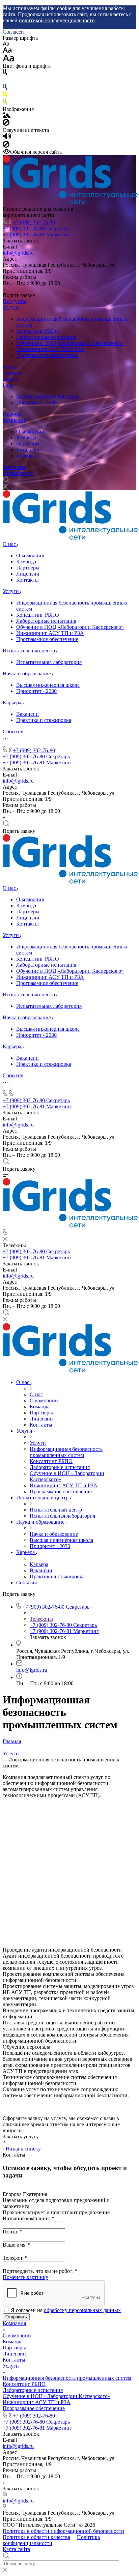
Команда (26, 437)
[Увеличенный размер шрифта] (8, 60)
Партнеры (28, 444)
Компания (14, 420)
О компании (30, 431)
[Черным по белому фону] (5, 73)
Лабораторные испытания (46, 337)
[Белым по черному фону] (5, 81)
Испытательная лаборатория (49, 662)
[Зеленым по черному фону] (5, 103)
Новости (13, 414)
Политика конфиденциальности (51, 2540)
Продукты (15, 301)
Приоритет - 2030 (36, 402)
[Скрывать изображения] (6, 124)
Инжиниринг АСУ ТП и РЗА (50, 349)
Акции (11, 379)
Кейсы (10, 367)
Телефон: (15, 2258)
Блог (8, 385)
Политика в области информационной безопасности (63, 2531)
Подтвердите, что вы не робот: (40, 2271)
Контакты (27, 456)
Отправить (16, 2317)
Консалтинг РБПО (38, 331)
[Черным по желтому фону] (5, 96)
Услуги (11, 307)
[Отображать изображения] (7, 116)
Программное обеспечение (47, 355)
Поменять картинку (25, 2277)
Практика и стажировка (44, 720)
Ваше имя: (17, 2245)
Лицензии (28, 450)
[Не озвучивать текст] (6, 146)
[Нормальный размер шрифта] (7, 51)
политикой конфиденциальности (57, 20)
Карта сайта (16, 2549)
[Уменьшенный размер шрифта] (6, 44)
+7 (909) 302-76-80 (34, 222)
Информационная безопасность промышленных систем (67, 2378)
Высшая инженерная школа (48, 396)
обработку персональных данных (82, 2310)
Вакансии (27, 714)
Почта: (12, 2232)
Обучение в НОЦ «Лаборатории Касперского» (70, 343)
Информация (18, 473)
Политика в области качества (36, 2537)
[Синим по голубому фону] (5, 88)
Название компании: (29, 2218)
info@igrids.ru (18, 253)
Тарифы (12, 373)
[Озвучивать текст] (7, 138)
